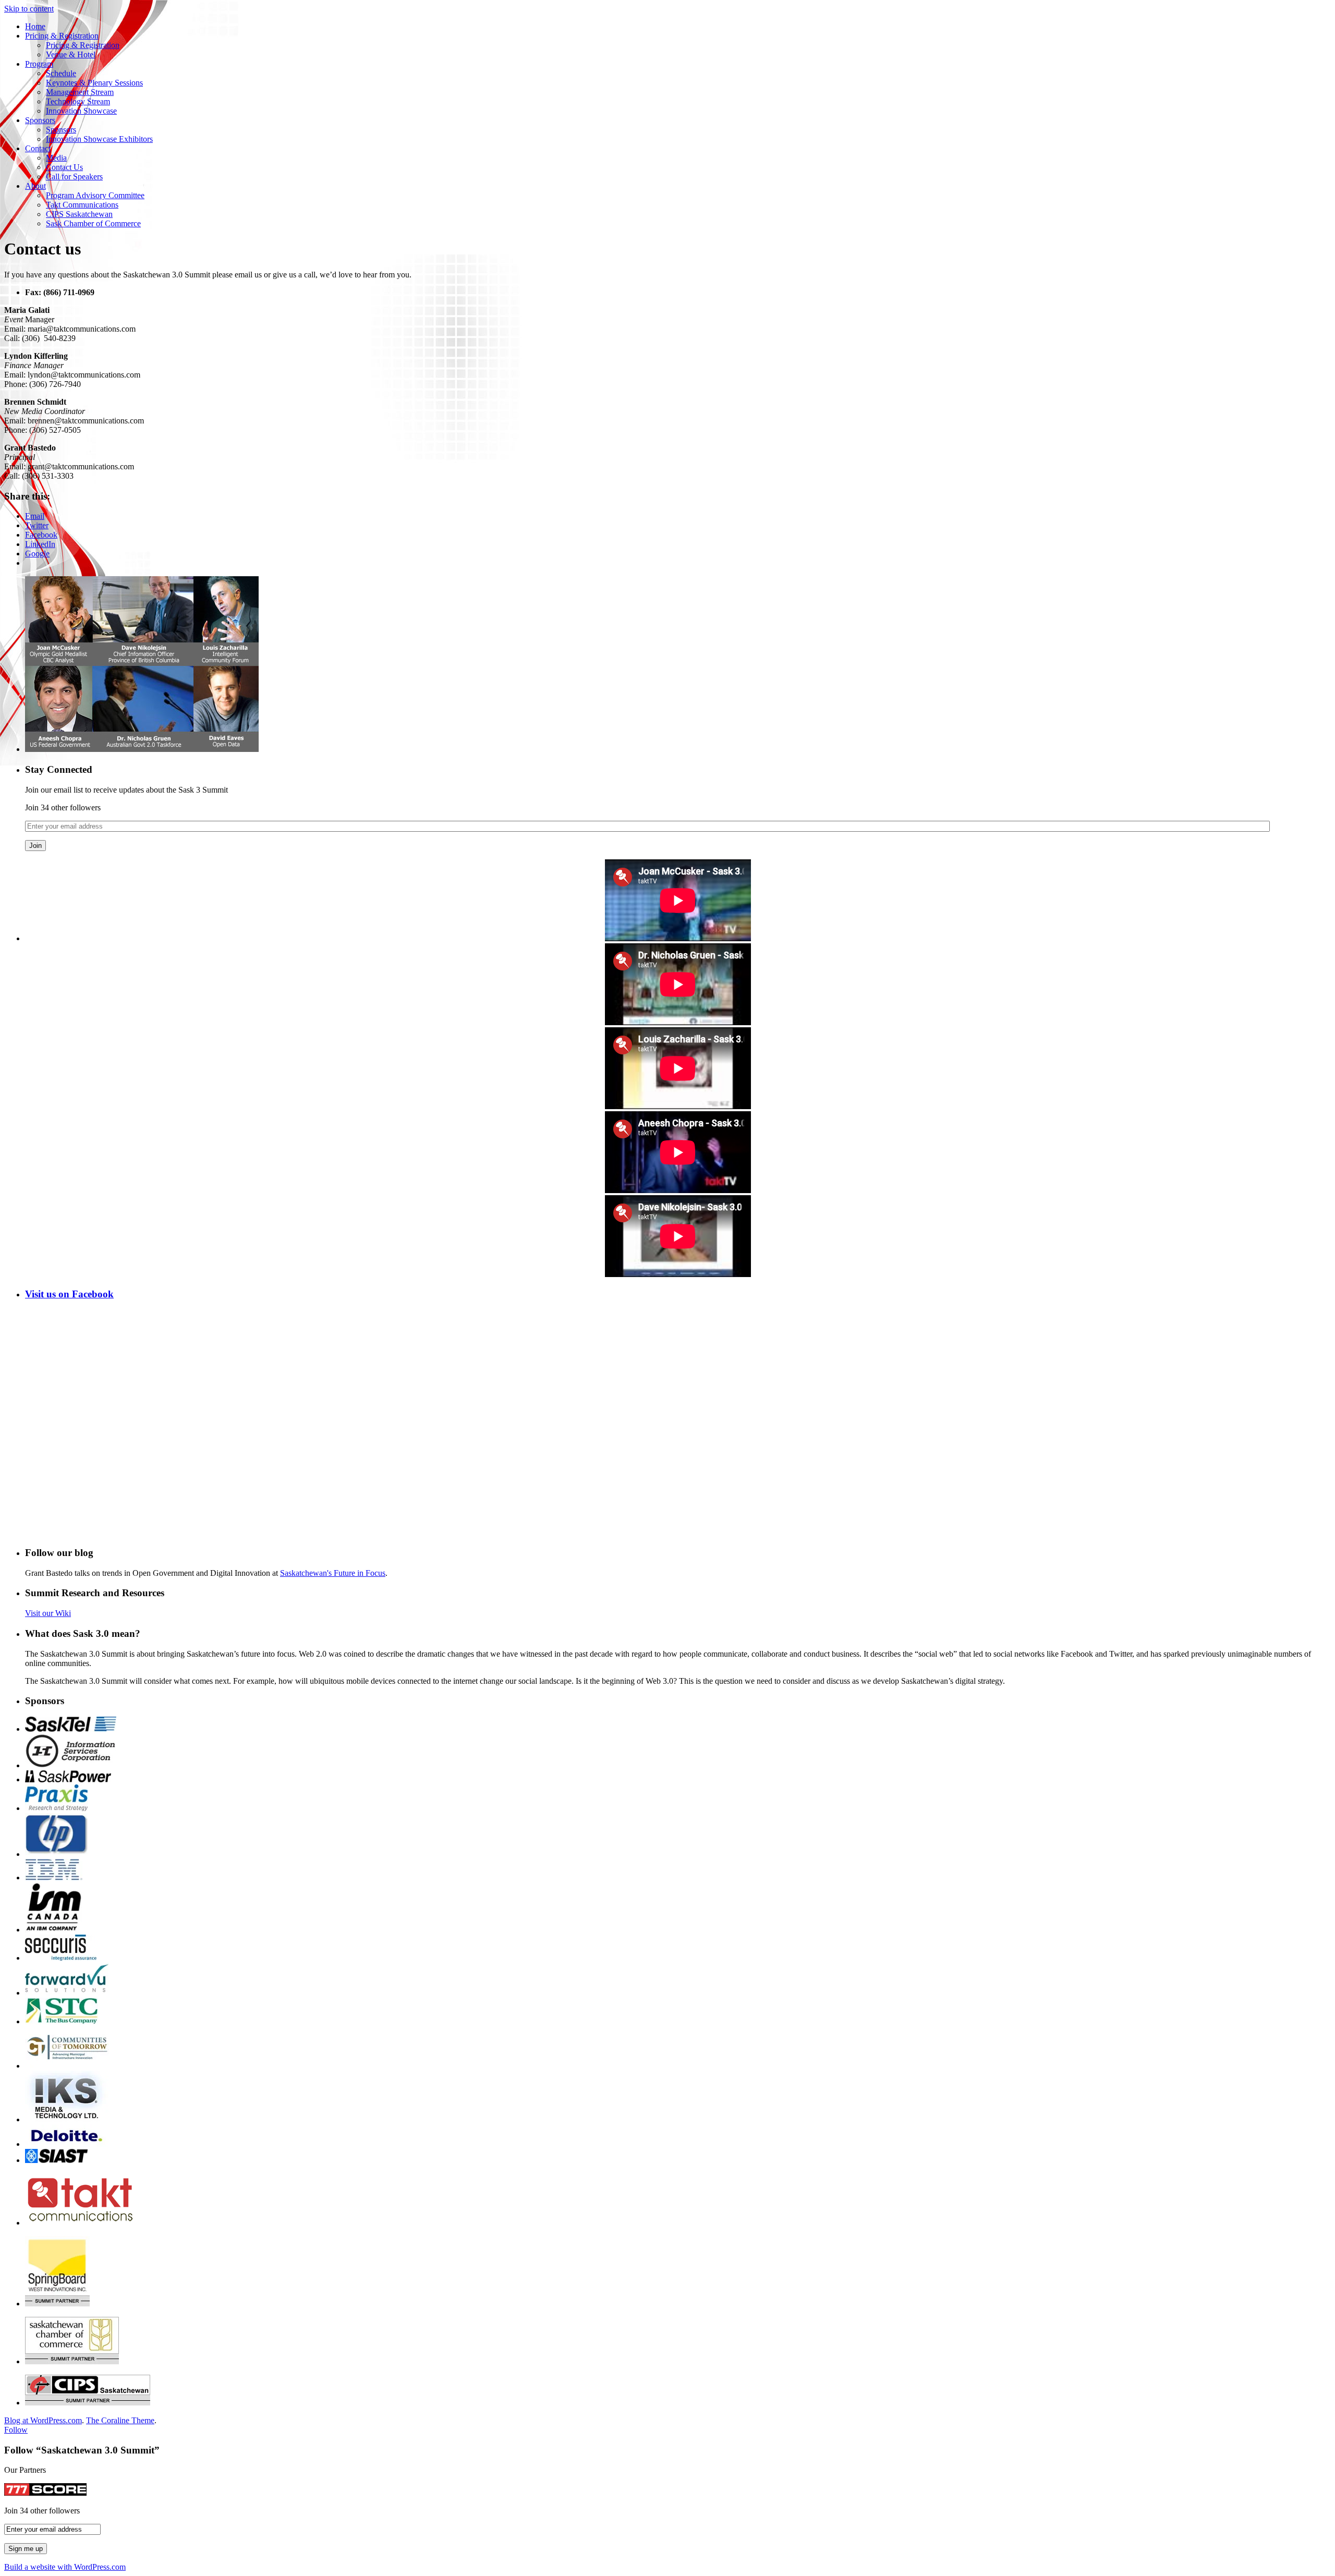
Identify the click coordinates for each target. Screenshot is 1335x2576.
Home (35, 26)
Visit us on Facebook (69, 1294)
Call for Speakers (74, 177)
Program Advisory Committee (95, 195)
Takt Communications (82, 205)
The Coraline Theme (120, 2420)
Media (56, 158)
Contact (38, 148)
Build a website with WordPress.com (65, 2567)
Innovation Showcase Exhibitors (99, 139)
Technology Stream (78, 101)
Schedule (61, 73)
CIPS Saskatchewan (79, 214)
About (35, 186)
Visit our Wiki (48, 1613)
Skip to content (29, 9)
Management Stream (80, 92)
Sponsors (40, 120)
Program (39, 64)
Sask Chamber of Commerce (93, 223)
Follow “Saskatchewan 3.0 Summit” (82, 2450)
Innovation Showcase (81, 111)
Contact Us (64, 167)
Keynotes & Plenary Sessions (94, 83)
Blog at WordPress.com (43, 2420)
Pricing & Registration (62, 36)
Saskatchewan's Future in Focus (333, 1573)
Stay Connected (59, 769)
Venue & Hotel (71, 54)
